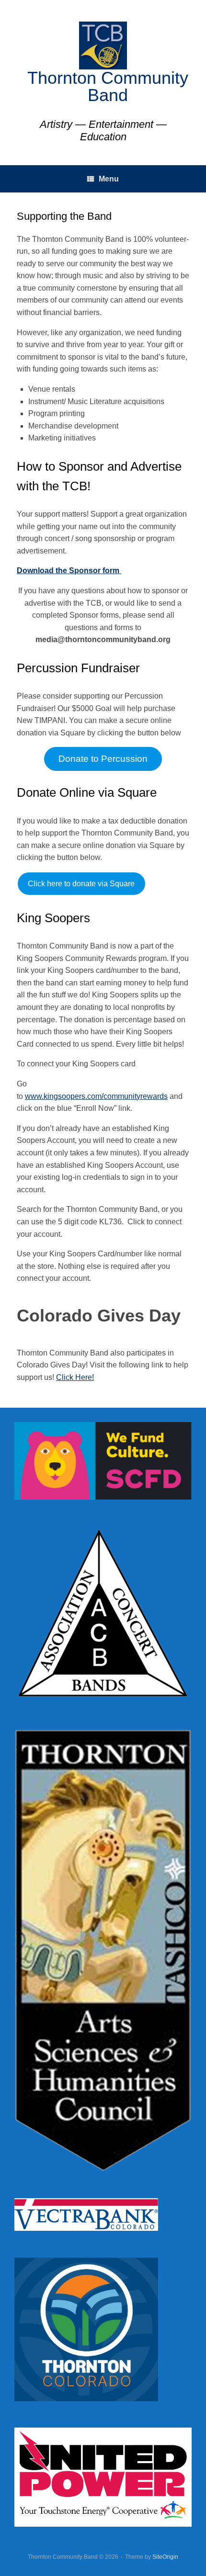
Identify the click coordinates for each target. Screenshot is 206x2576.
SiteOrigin (165, 2557)
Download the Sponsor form (68, 571)
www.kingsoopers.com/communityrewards (96, 1096)
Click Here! (75, 1377)
